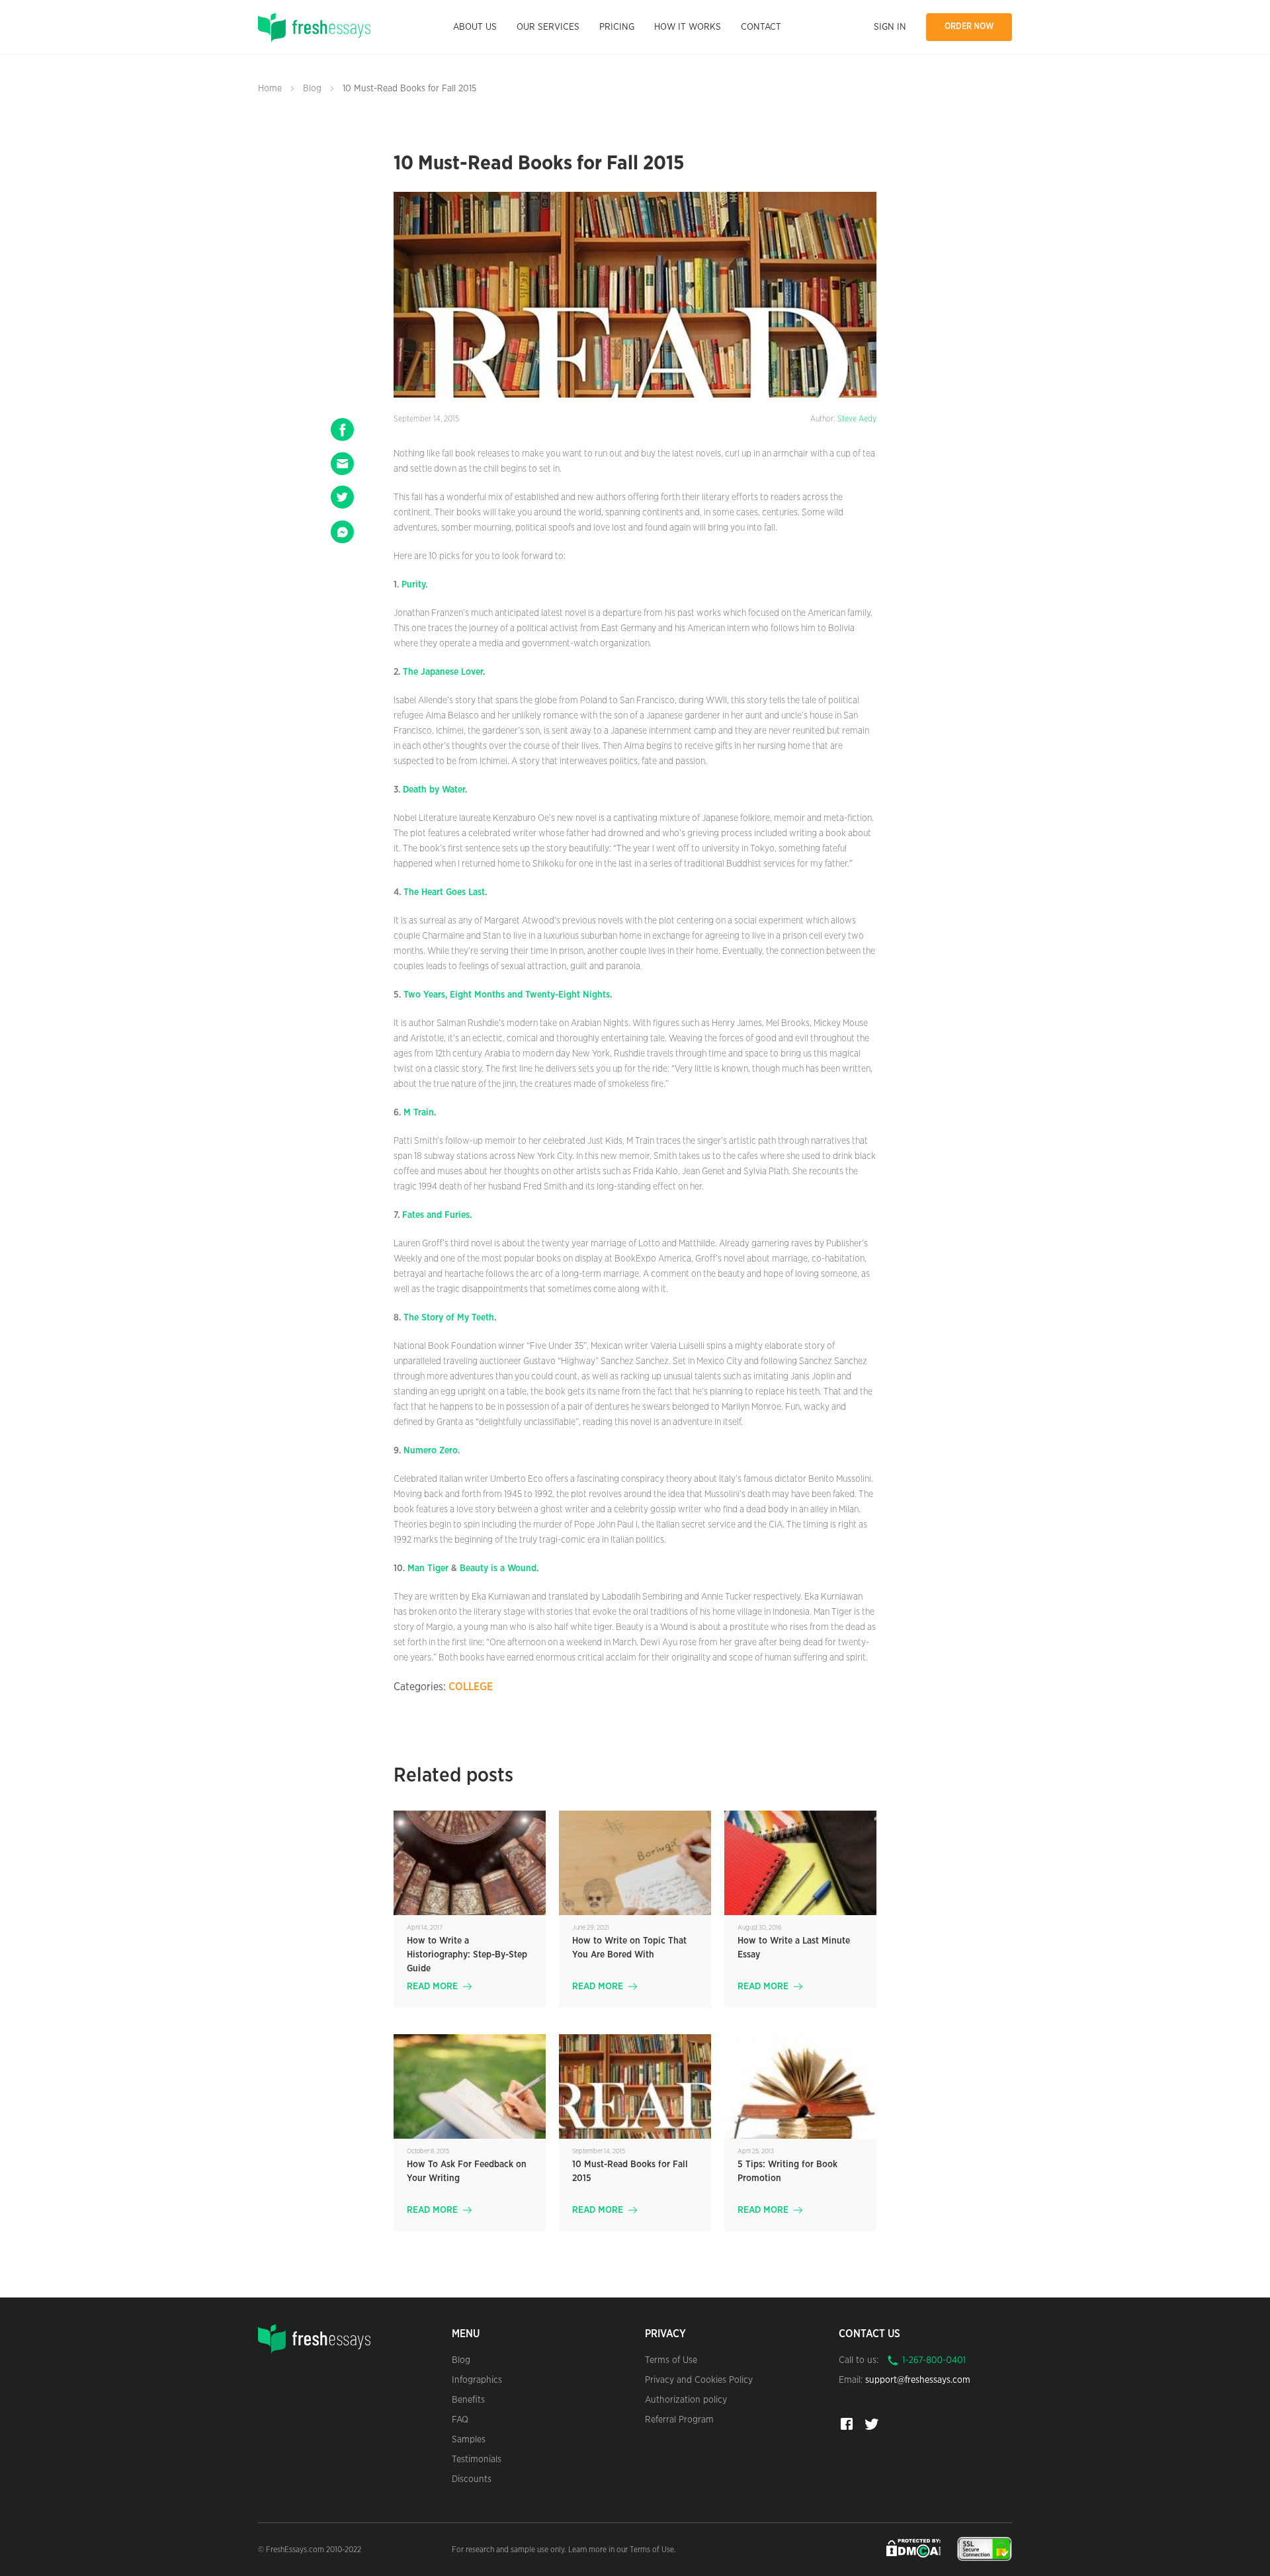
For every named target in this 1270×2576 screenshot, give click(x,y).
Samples (469, 2440)
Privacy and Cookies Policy (699, 2380)
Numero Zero (431, 1451)
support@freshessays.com (918, 2380)
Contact (761, 27)
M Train (419, 1113)
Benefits (468, 2400)
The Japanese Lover (443, 672)
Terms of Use (671, 2360)
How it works (688, 27)
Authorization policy (686, 2400)
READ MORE (432, 1987)
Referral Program (679, 2420)
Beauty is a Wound (498, 1568)
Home (270, 89)
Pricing (617, 27)
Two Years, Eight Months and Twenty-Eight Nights (507, 995)
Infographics (477, 2380)
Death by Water (434, 790)
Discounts (472, 2479)
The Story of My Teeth (449, 1318)
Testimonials (477, 2460)
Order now (969, 27)
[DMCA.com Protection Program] (915, 2548)
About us (475, 27)
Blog (312, 89)
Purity (413, 585)
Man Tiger (428, 1568)
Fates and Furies (436, 1215)
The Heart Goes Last (444, 892)
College (471, 1687)
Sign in (890, 27)
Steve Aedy (857, 419)
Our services (548, 27)
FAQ (460, 2420)
